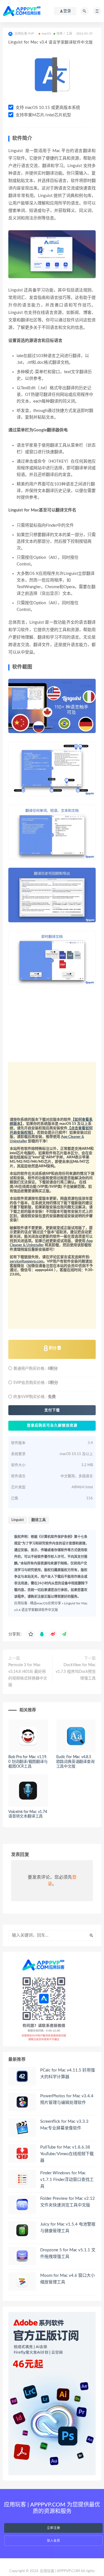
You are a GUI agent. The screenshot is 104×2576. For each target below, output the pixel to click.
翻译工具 (39, 1520)
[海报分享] (64, 1634)
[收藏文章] (31, 1634)
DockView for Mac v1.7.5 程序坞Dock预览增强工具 (76, 1672)
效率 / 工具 (64, 34)
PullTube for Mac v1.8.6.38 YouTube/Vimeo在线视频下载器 (67, 2154)
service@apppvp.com (26, 1262)
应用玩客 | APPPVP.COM (60, 2571)
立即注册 (54, 2528)
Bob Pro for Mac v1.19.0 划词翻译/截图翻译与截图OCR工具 (28, 1762)
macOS (46, 34)
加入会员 (54, 2541)
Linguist (18, 1520)
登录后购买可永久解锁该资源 (52, 1426)
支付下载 (52, 1410)
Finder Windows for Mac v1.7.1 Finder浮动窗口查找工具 (67, 2180)
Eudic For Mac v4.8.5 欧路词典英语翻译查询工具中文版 (75, 1762)
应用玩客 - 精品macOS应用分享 (38, 1603)
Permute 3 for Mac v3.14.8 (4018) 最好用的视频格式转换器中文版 (28, 1675)
